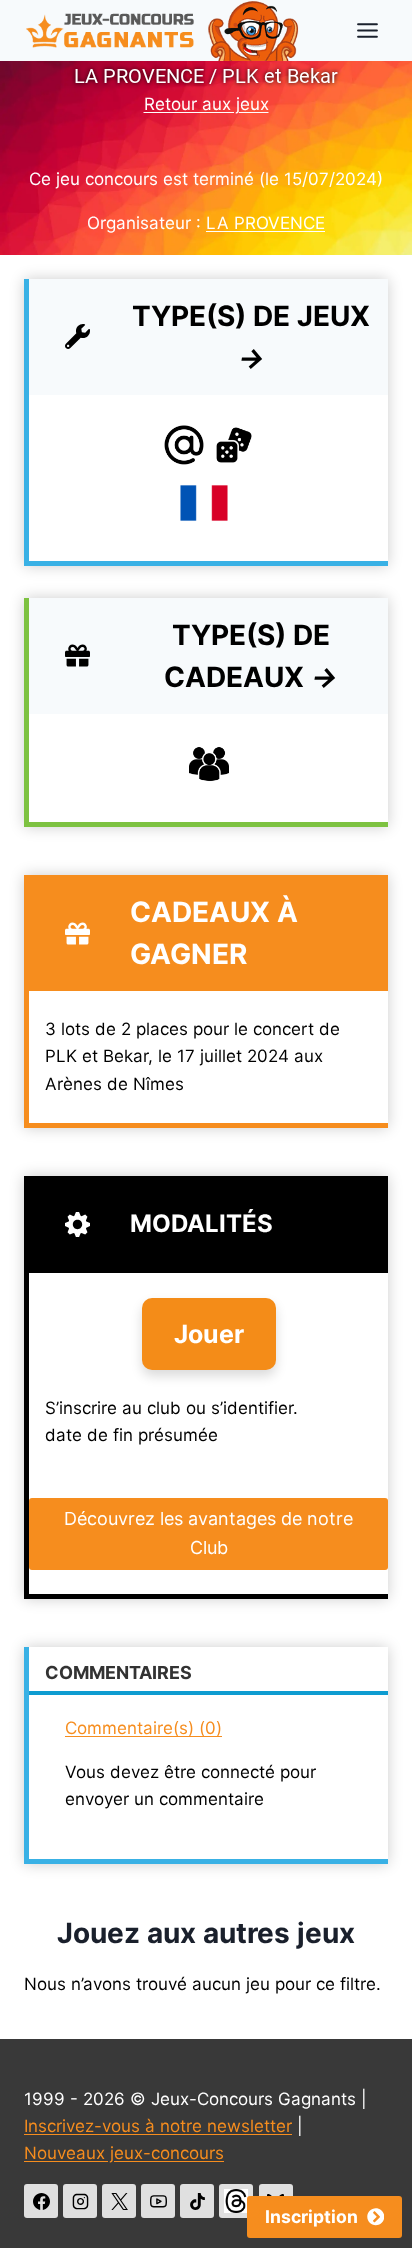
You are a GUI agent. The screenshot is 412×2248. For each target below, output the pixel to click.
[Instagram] (80, 2201)
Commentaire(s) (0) (143, 1728)
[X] (119, 2201)
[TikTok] (197, 2201)
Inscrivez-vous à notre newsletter (158, 2126)
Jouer (209, 1334)
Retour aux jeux (206, 104)
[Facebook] (41, 2201)
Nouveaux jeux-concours (124, 2153)
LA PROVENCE (265, 223)
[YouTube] (158, 2201)
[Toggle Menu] (367, 30)
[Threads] (236, 2201)
